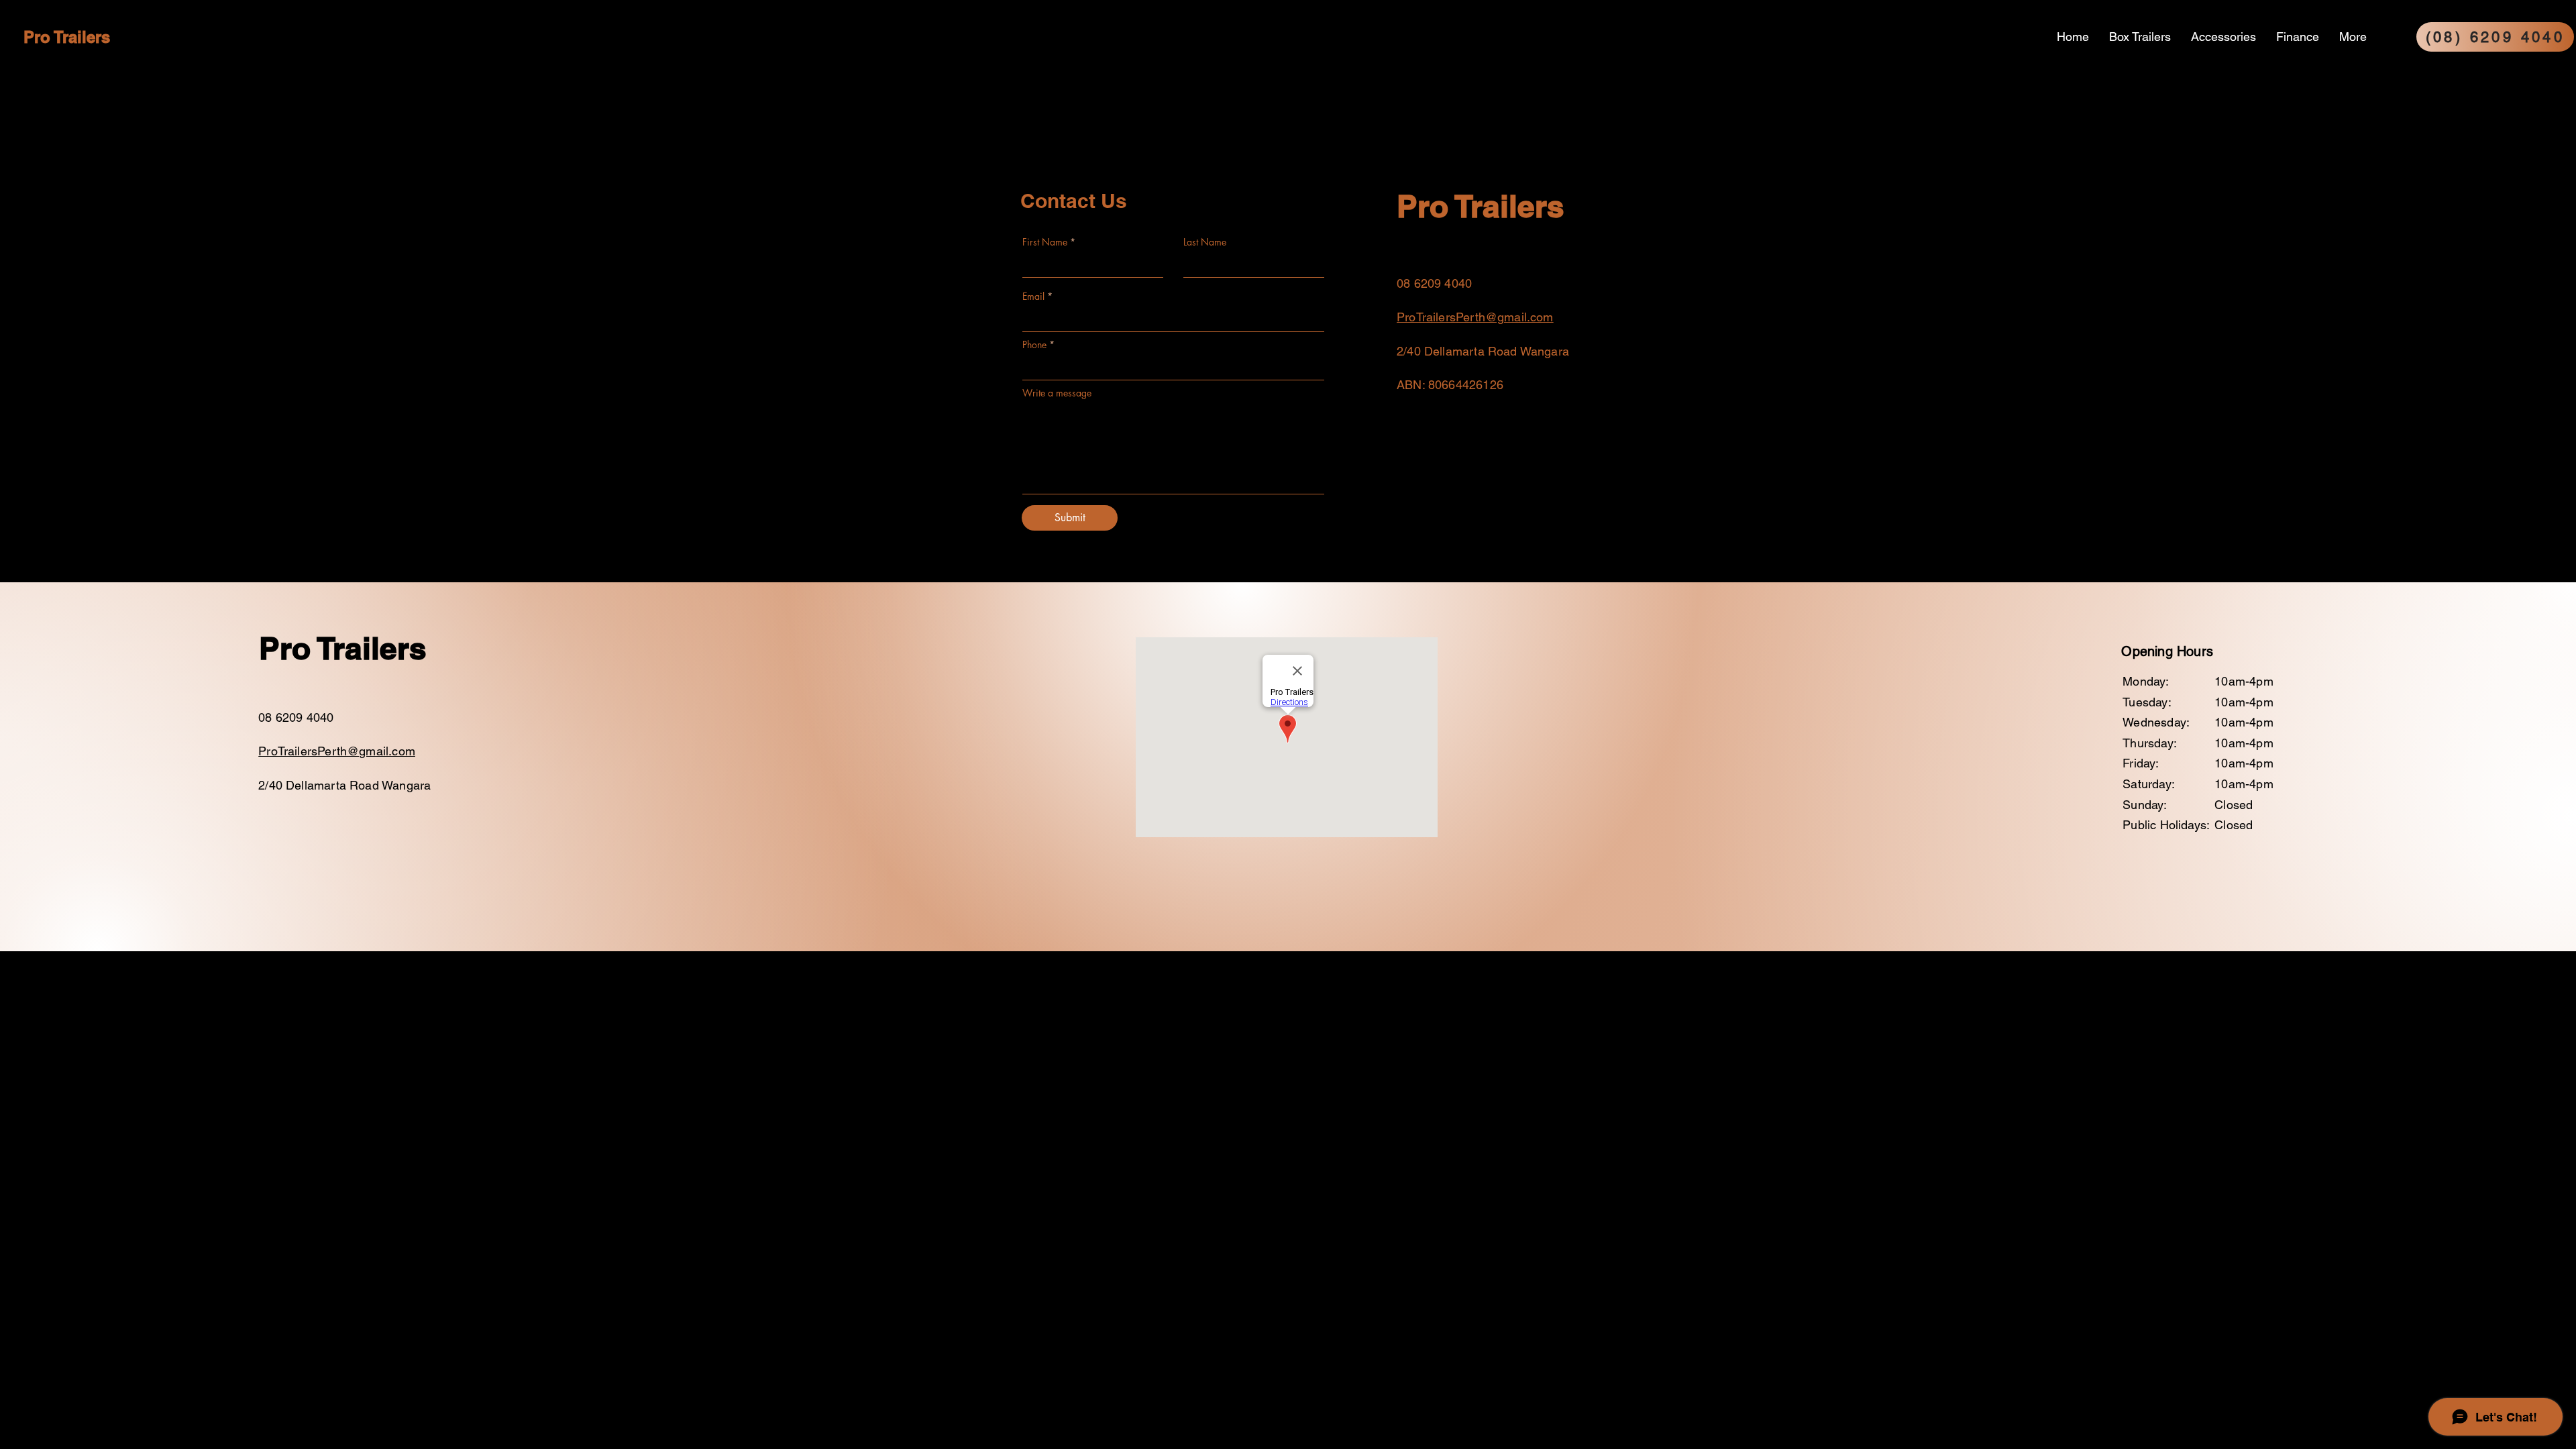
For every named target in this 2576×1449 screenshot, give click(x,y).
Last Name (1205, 242)
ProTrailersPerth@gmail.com (1475, 317)
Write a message (1057, 393)
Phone (1034, 345)
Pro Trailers (67, 37)
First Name (1045, 242)
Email (1033, 297)
